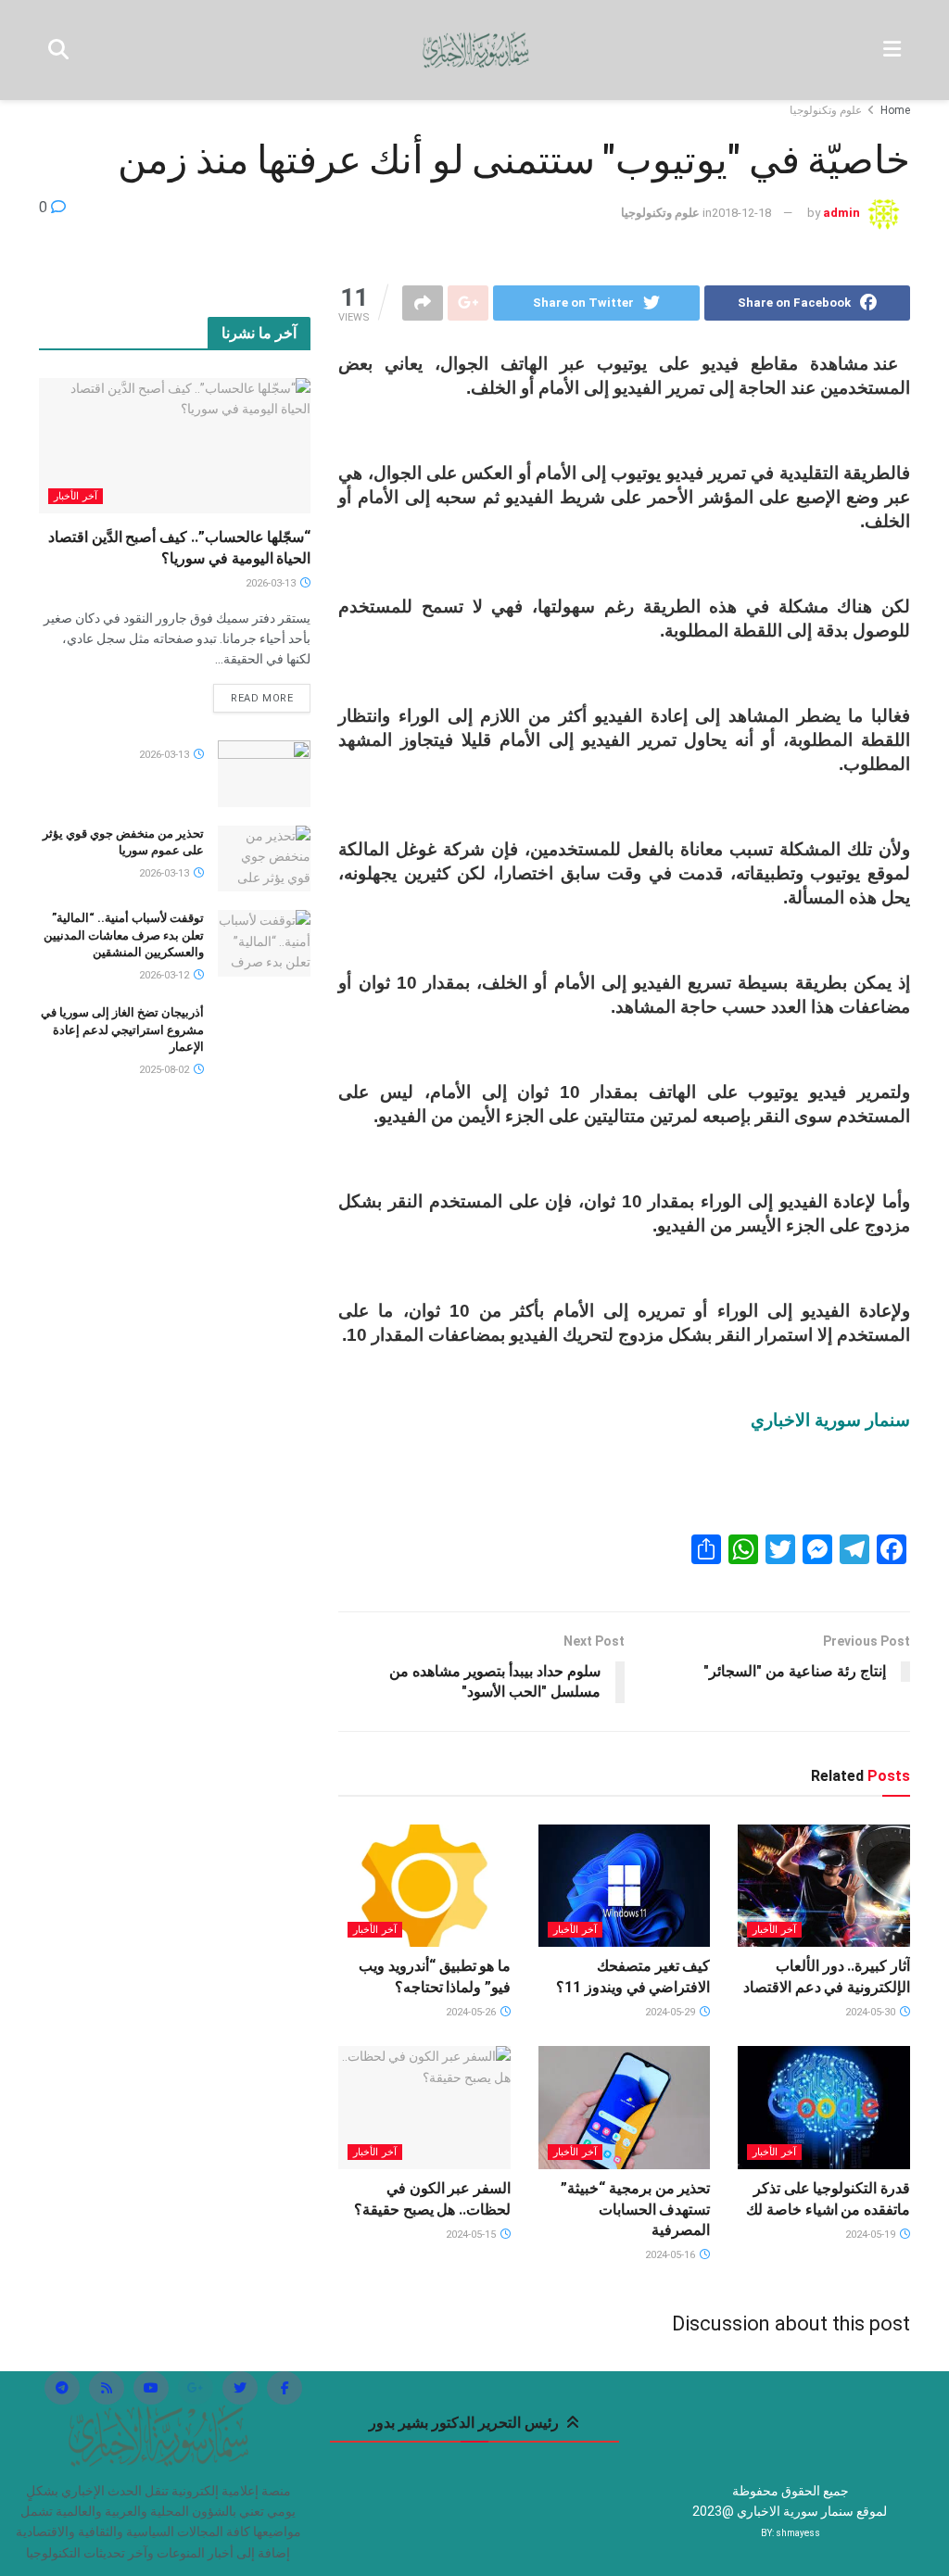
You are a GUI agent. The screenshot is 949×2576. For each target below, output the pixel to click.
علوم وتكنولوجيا (826, 110)
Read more (262, 698)
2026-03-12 (165, 975)
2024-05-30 (872, 2012)
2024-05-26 (472, 2012)
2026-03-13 (272, 583)
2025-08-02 (165, 1070)
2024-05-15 (472, 2235)
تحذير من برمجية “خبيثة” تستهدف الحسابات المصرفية (635, 2209)
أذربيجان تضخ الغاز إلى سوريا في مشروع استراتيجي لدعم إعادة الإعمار (122, 1029)
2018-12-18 (741, 213)
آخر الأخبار (774, 1930)
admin (841, 213)
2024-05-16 (671, 2255)
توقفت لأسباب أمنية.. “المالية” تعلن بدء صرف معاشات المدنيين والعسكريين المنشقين (124, 934)
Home (895, 110)
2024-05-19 (872, 2235)
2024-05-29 (671, 2012)
